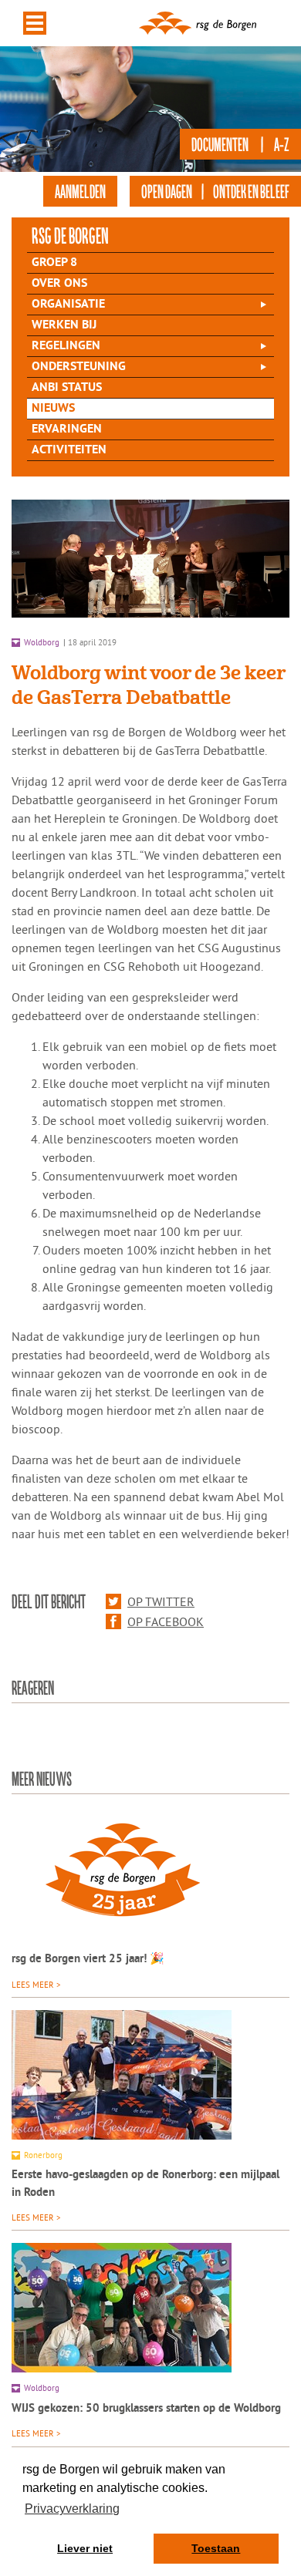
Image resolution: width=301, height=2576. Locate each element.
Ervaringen (67, 429)
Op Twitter (161, 1601)
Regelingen (66, 346)
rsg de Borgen (70, 235)
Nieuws (53, 409)
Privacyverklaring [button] (72, 2509)
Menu (35, 23)
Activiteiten (69, 450)
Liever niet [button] (85, 2548)
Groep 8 (54, 263)
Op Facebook (166, 1621)
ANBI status (67, 388)
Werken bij (64, 325)
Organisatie (68, 305)
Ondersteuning (79, 367)
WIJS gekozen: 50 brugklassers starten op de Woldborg (146, 2409)
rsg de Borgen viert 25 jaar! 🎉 (88, 1960)
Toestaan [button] (216, 2548)
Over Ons (59, 284)
